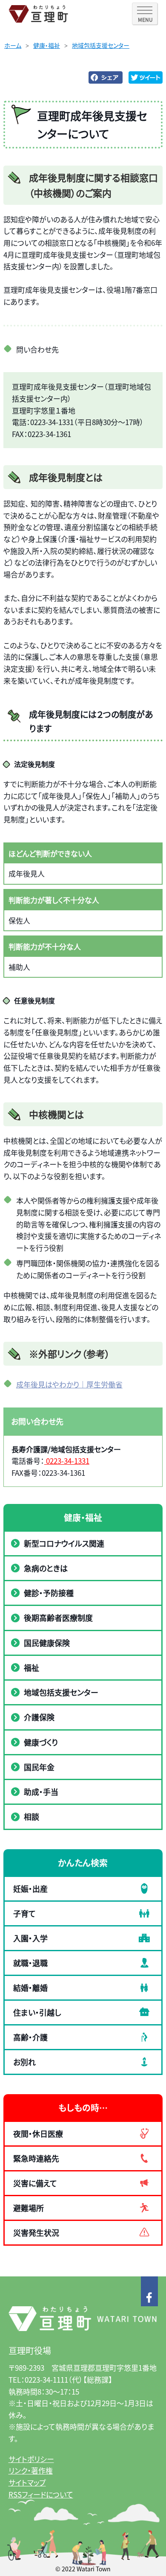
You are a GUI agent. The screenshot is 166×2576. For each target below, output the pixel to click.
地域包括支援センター (101, 45)
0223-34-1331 (67, 1461)
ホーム (13, 45)
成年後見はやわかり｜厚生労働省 (69, 1384)
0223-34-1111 (46, 2379)
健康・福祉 (47, 45)
